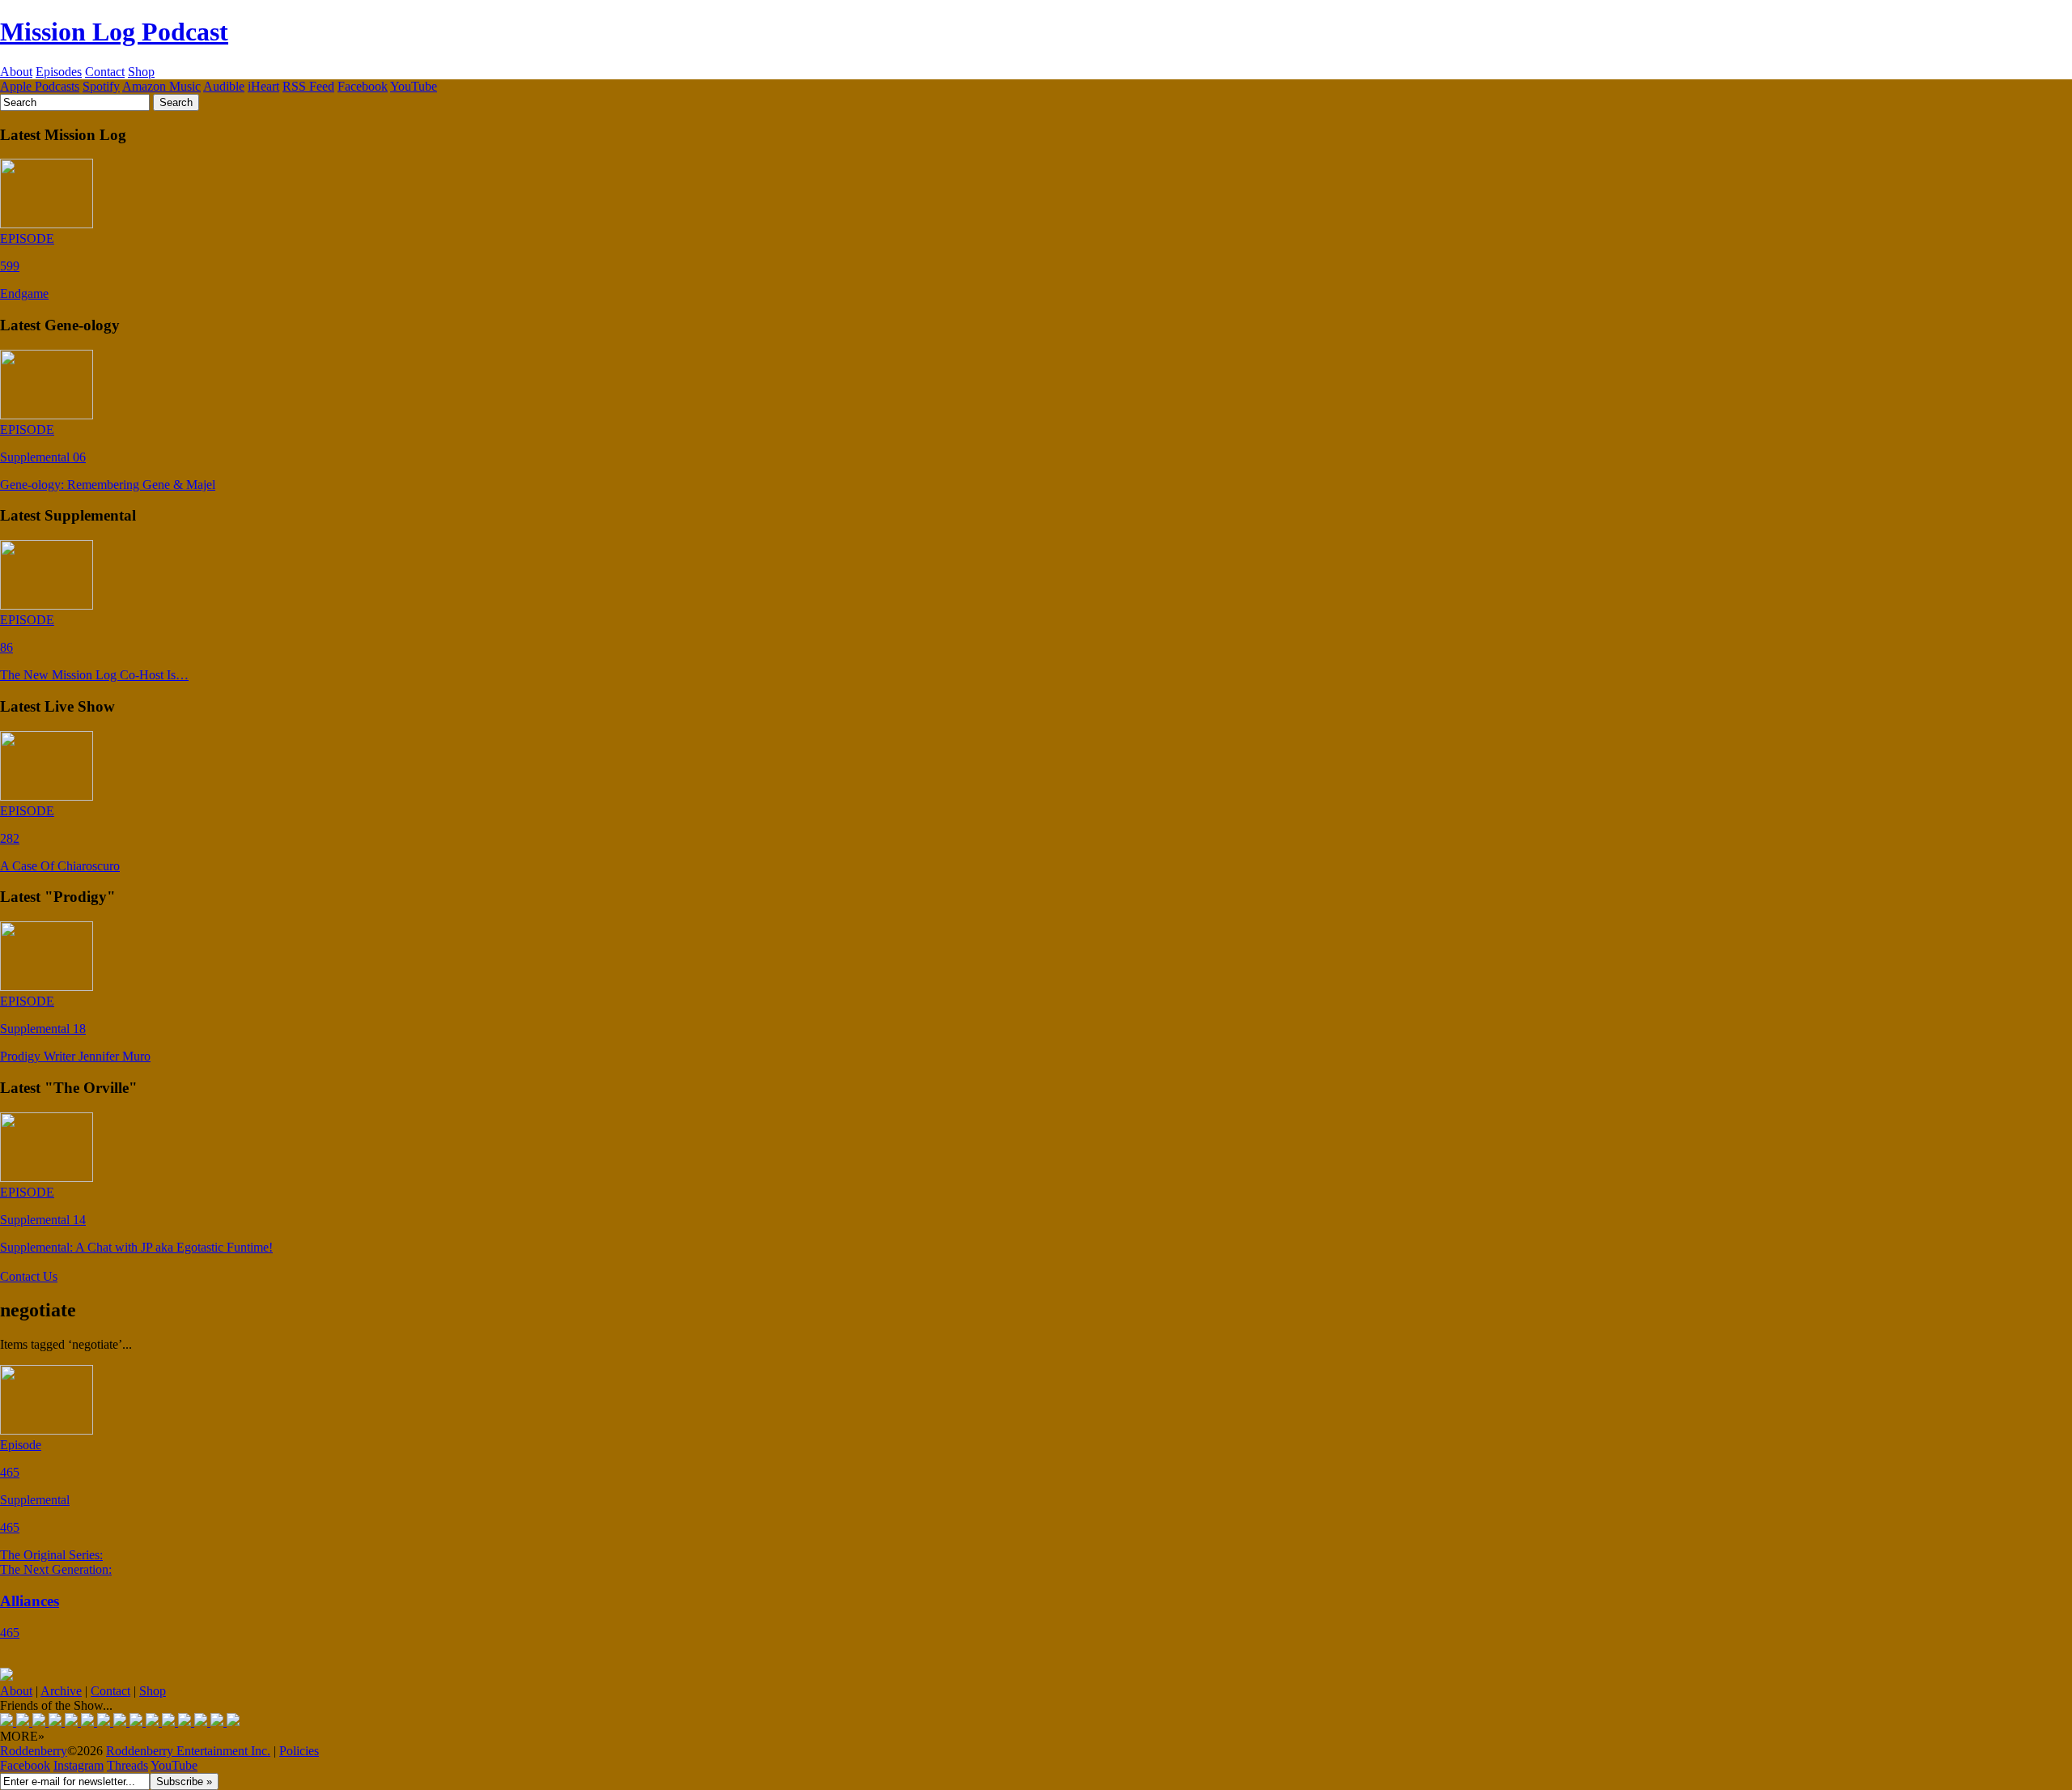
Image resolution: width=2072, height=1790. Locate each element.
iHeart (263, 86)
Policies (299, 1751)
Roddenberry (34, 1751)
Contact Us (29, 1276)
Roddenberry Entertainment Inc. (188, 1751)
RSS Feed (308, 86)
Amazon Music (161, 86)
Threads (127, 1765)
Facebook (363, 86)
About (16, 72)
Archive (61, 1691)
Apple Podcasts (40, 86)
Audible (224, 86)
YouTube (414, 86)
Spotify (101, 86)
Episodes (59, 72)
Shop (141, 72)
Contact (105, 72)
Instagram (79, 1765)
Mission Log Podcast (114, 32)
